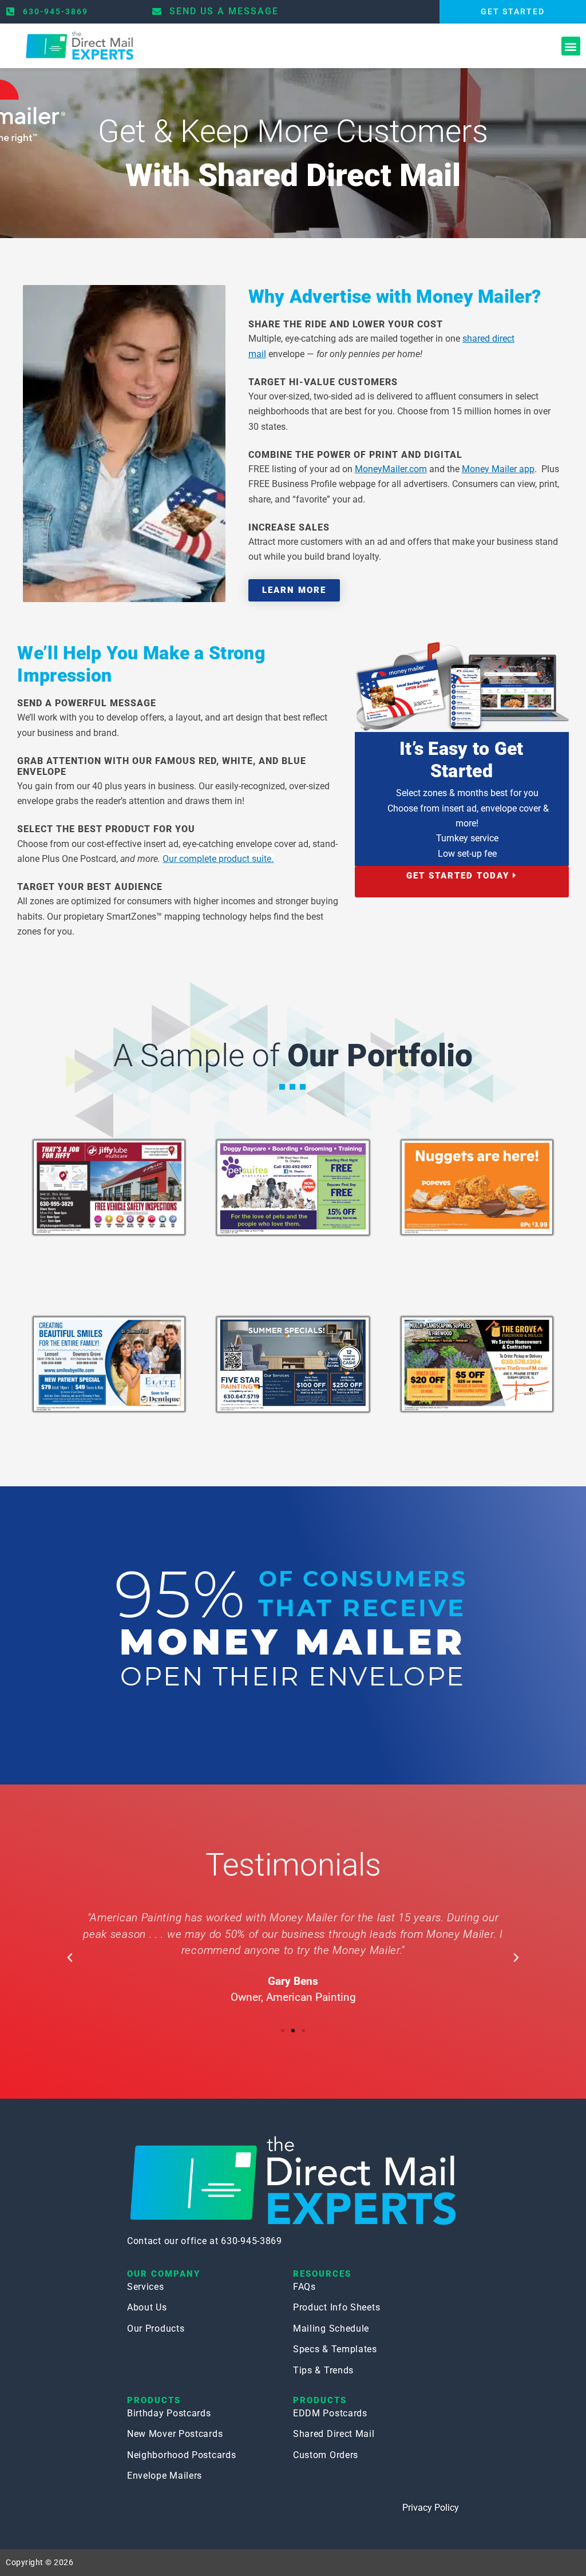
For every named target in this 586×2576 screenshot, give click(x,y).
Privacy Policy (431, 2508)
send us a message (224, 11)
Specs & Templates (335, 2349)
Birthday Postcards (169, 2413)
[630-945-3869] (10, 11)
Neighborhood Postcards (181, 2455)
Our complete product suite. (218, 859)
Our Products (156, 2328)
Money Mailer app (498, 469)
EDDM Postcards (330, 2413)
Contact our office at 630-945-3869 (205, 2241)
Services (146, 2287)
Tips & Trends (323, 2370)
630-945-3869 (56, 11)
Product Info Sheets (336, 2307)
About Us (147, 2307)
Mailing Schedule (331, 2328)
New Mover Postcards (175, 2434)
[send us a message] (157, 11)
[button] (571, 46)
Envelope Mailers (165, 2476)
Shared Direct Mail (334, 2434)
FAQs (304, 2287)
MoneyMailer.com (391, 469)
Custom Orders (326, 2455)
